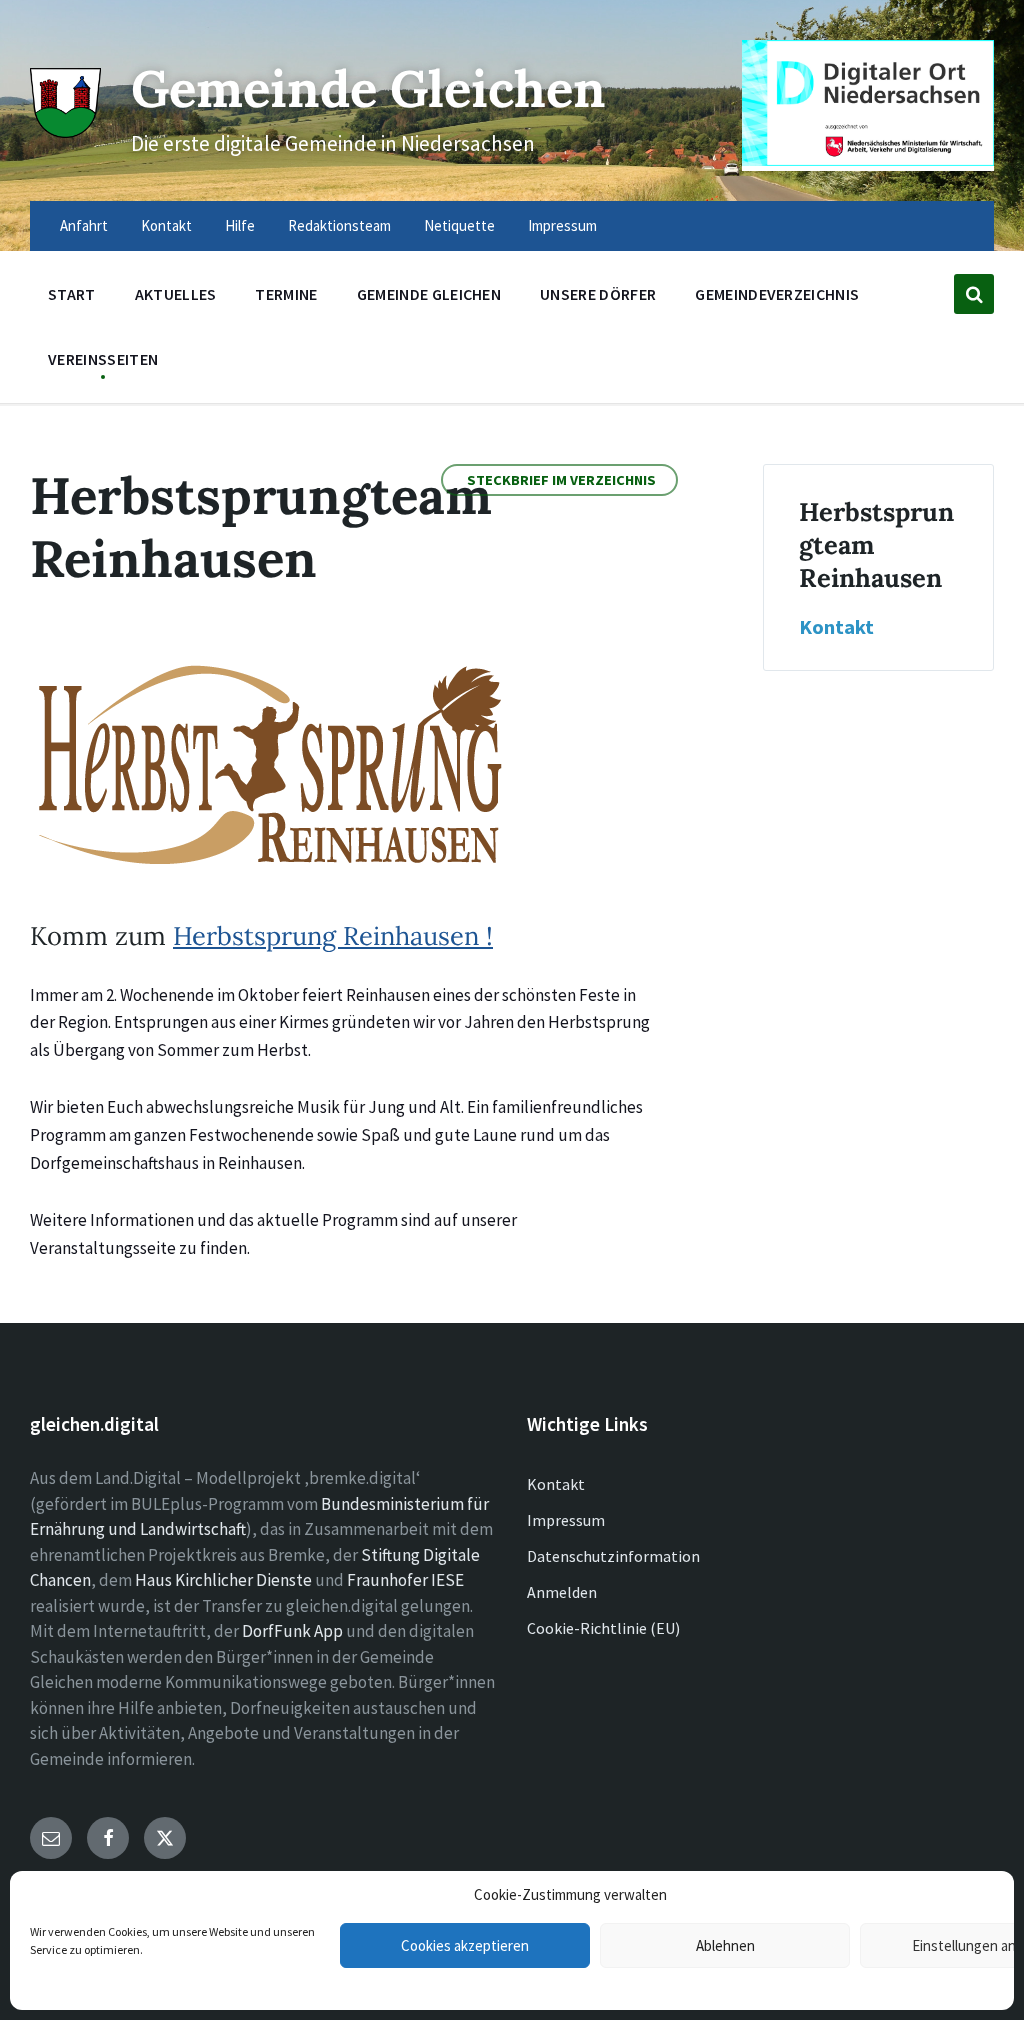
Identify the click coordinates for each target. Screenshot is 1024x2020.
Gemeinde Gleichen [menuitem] (429, 294)
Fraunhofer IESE (405, 1580)
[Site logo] (65, 132)
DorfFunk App (292, 1631)
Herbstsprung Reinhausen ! (333, 935)
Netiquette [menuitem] (459, 225)
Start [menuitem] (72, 294)
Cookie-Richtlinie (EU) (603, 1628)
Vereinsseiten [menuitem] (103, 359)
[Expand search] (974, 294)
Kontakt (836, 627)
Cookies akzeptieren (465, 1945)
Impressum (566, 1520)
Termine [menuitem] (286, 294)
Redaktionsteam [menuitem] (339, 225)
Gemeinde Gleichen (368, 88)
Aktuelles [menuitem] (176, 294)
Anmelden (562, 1592)
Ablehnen (725, 1945)
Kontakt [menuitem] (166, 225)
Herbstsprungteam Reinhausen (876, 544)
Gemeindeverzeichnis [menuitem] (777, 294)
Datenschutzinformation (613, 1556)
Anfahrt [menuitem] (84, 225)
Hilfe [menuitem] (240, 225)
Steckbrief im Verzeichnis (561, 480)
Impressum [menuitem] (562, 225)
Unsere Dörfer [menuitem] (598, 294)
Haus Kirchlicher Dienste (223, 1580)
